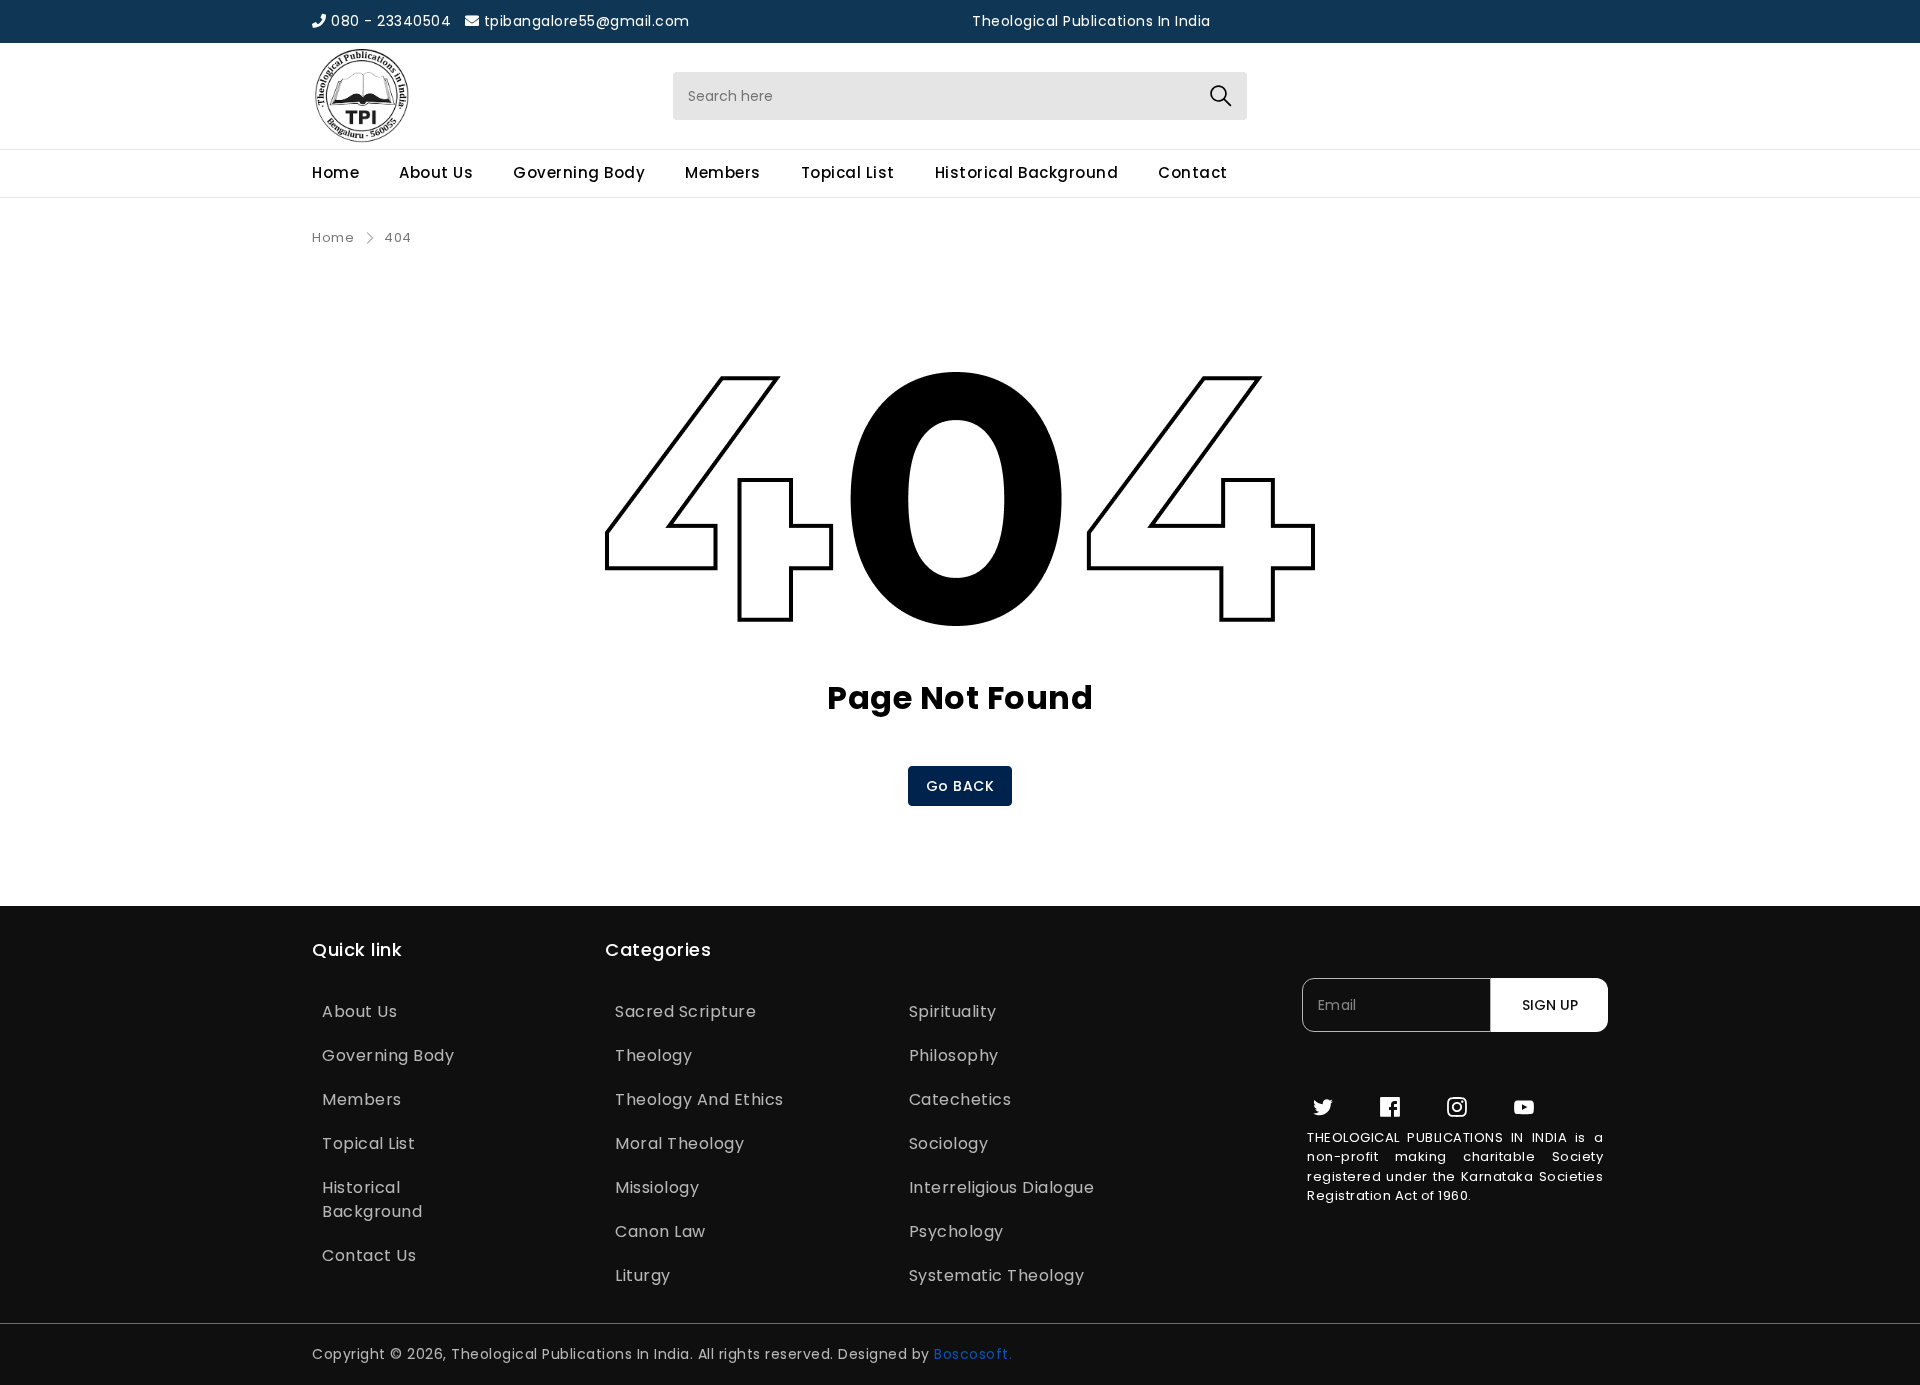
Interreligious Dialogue (1002, 1187)
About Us (436, 172)
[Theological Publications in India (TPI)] (465, 96)
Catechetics (960, 1099)
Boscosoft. (973, 1354)
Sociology (949, 1143)
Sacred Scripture (685, 1011)
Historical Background (1027, 172)
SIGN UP (1550, 1005)
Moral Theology (679, 1143)
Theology (653, 1055)
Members (723, 172)
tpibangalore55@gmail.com (584, 21)
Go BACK (960, 786)
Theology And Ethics (699, 1099)
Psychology (956, 1231)
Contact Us (369, 1255)
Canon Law (660, 1231)
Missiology (657, 1187)
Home (335, 172)
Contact (1193, 172)
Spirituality (953, 1011)
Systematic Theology (997, 1275)
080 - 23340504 (389, 21)
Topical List (848, 172)
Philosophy (954, 1055)
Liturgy (643, 1275)
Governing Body (579, 172)
